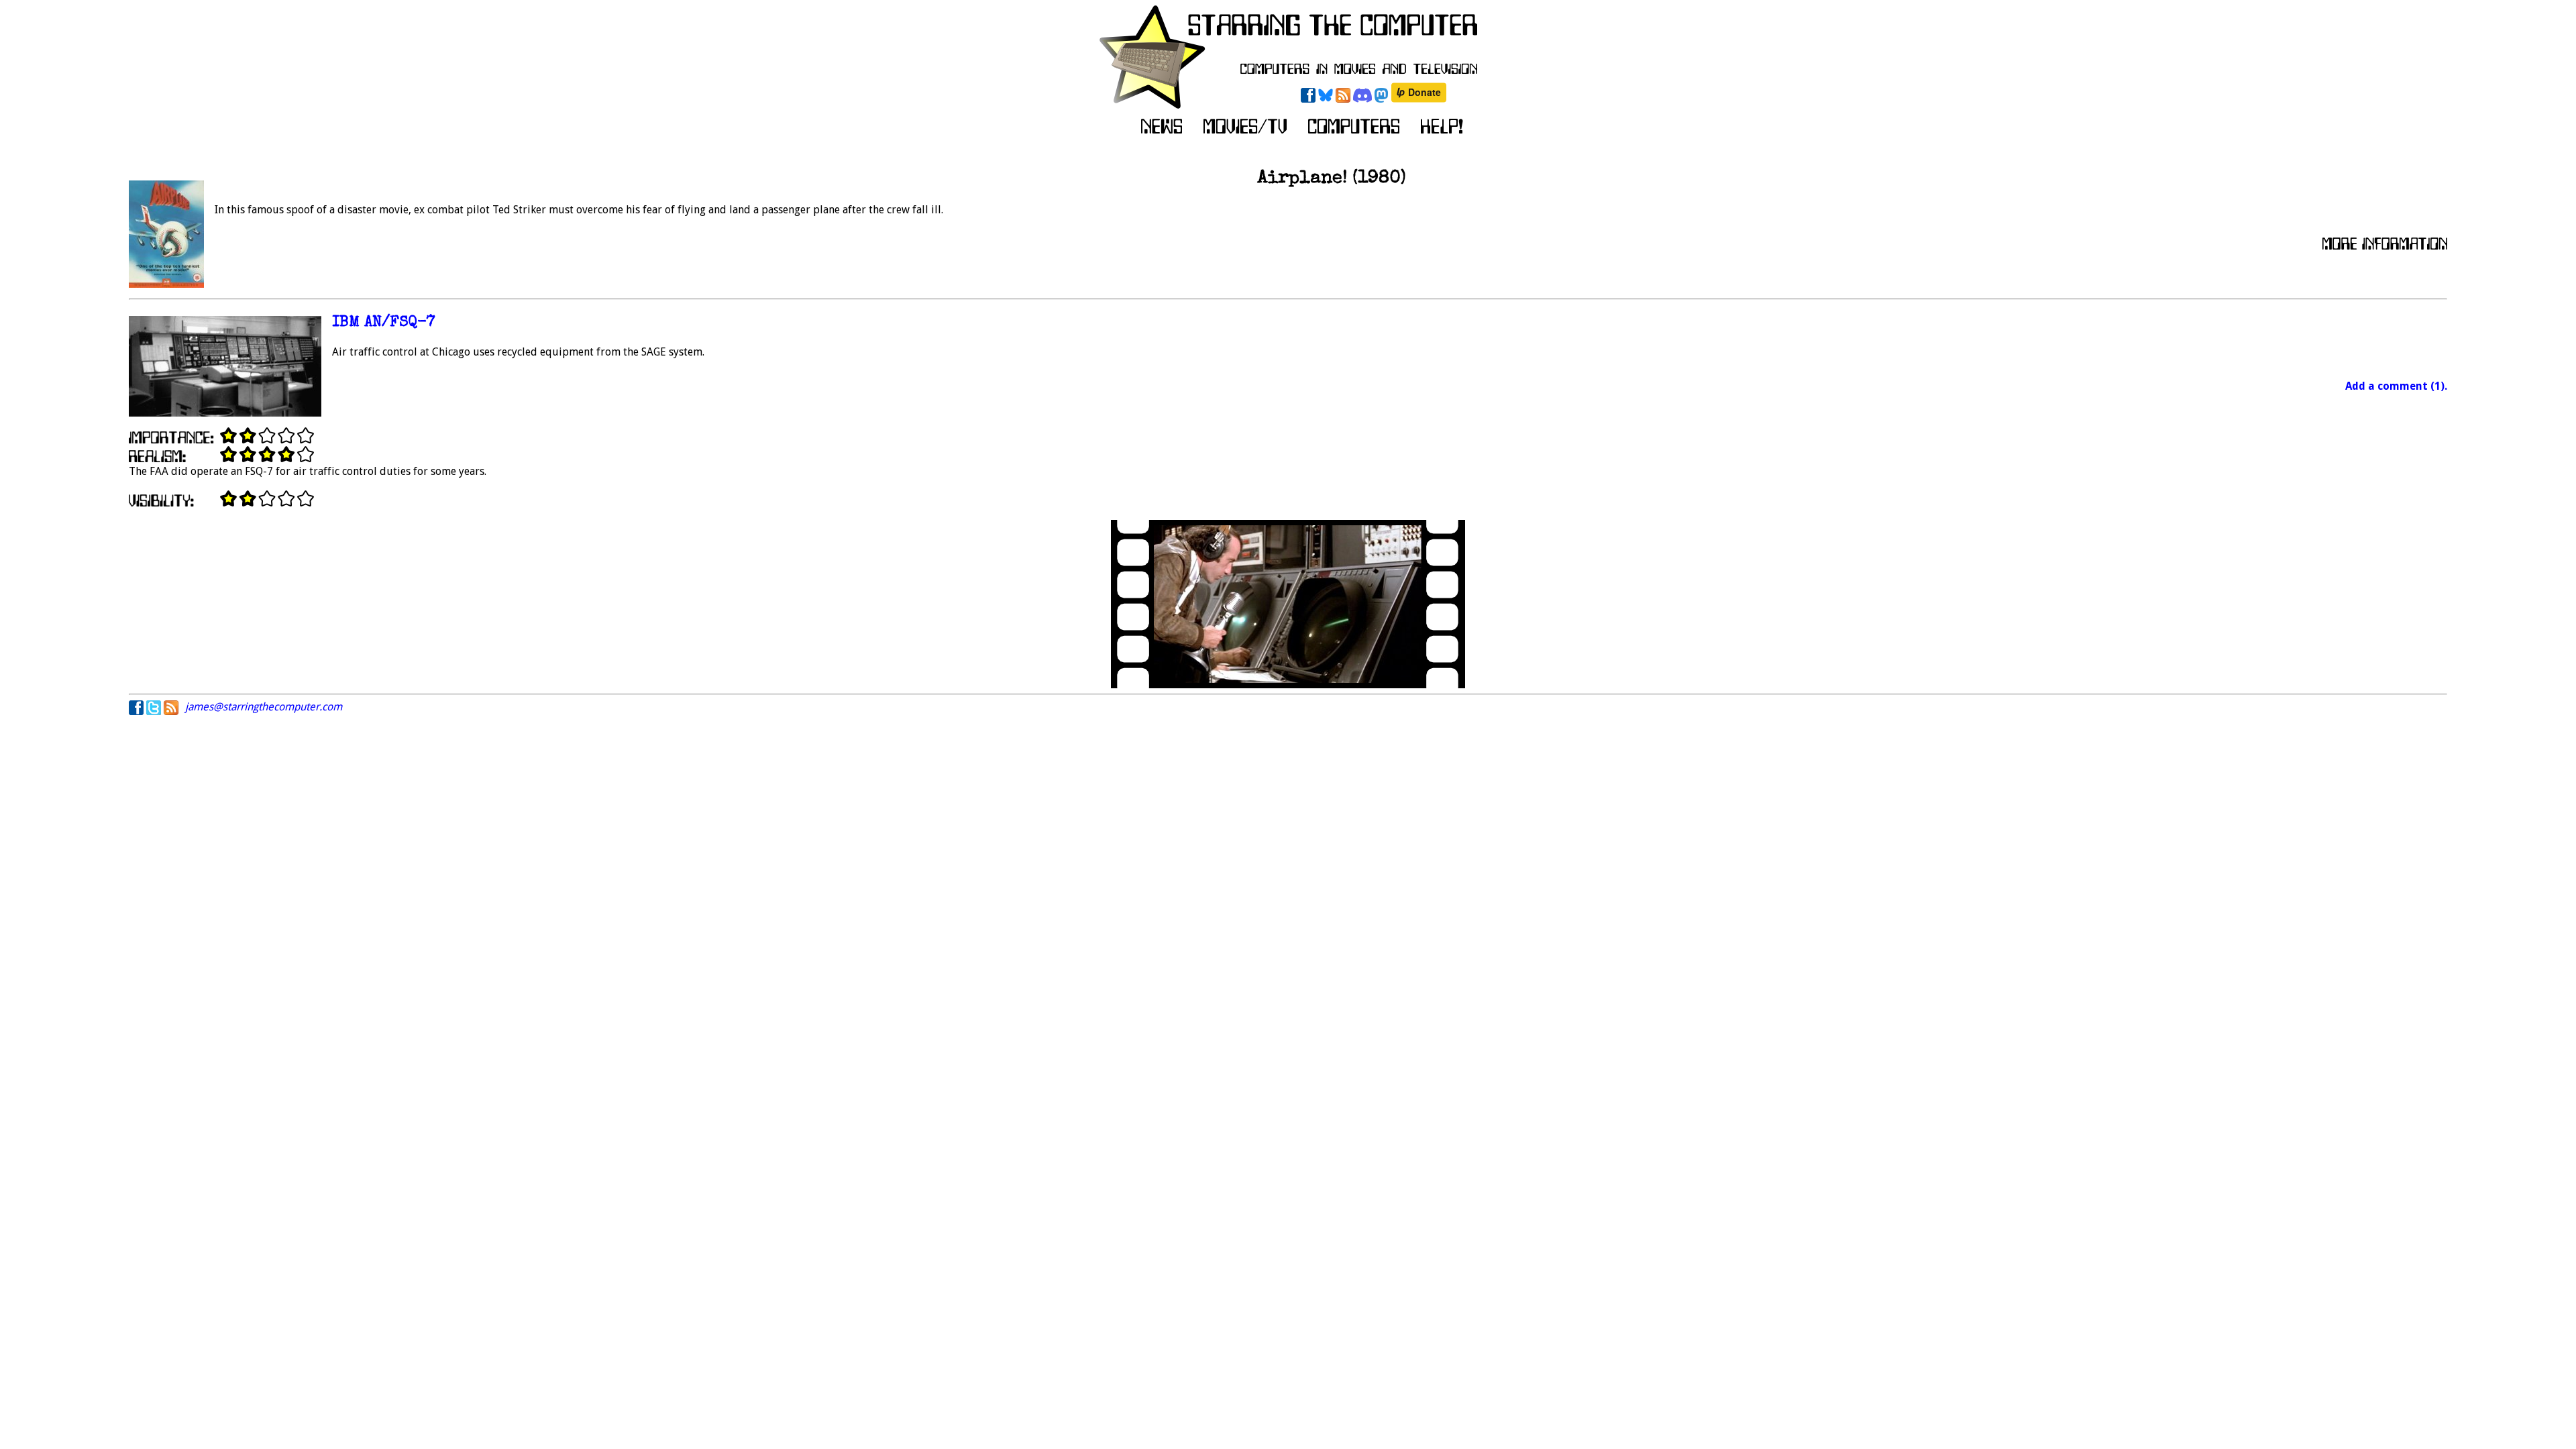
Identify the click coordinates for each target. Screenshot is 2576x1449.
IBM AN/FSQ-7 (384, 323)
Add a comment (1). (2396, 386)
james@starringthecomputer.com (264, 707)
